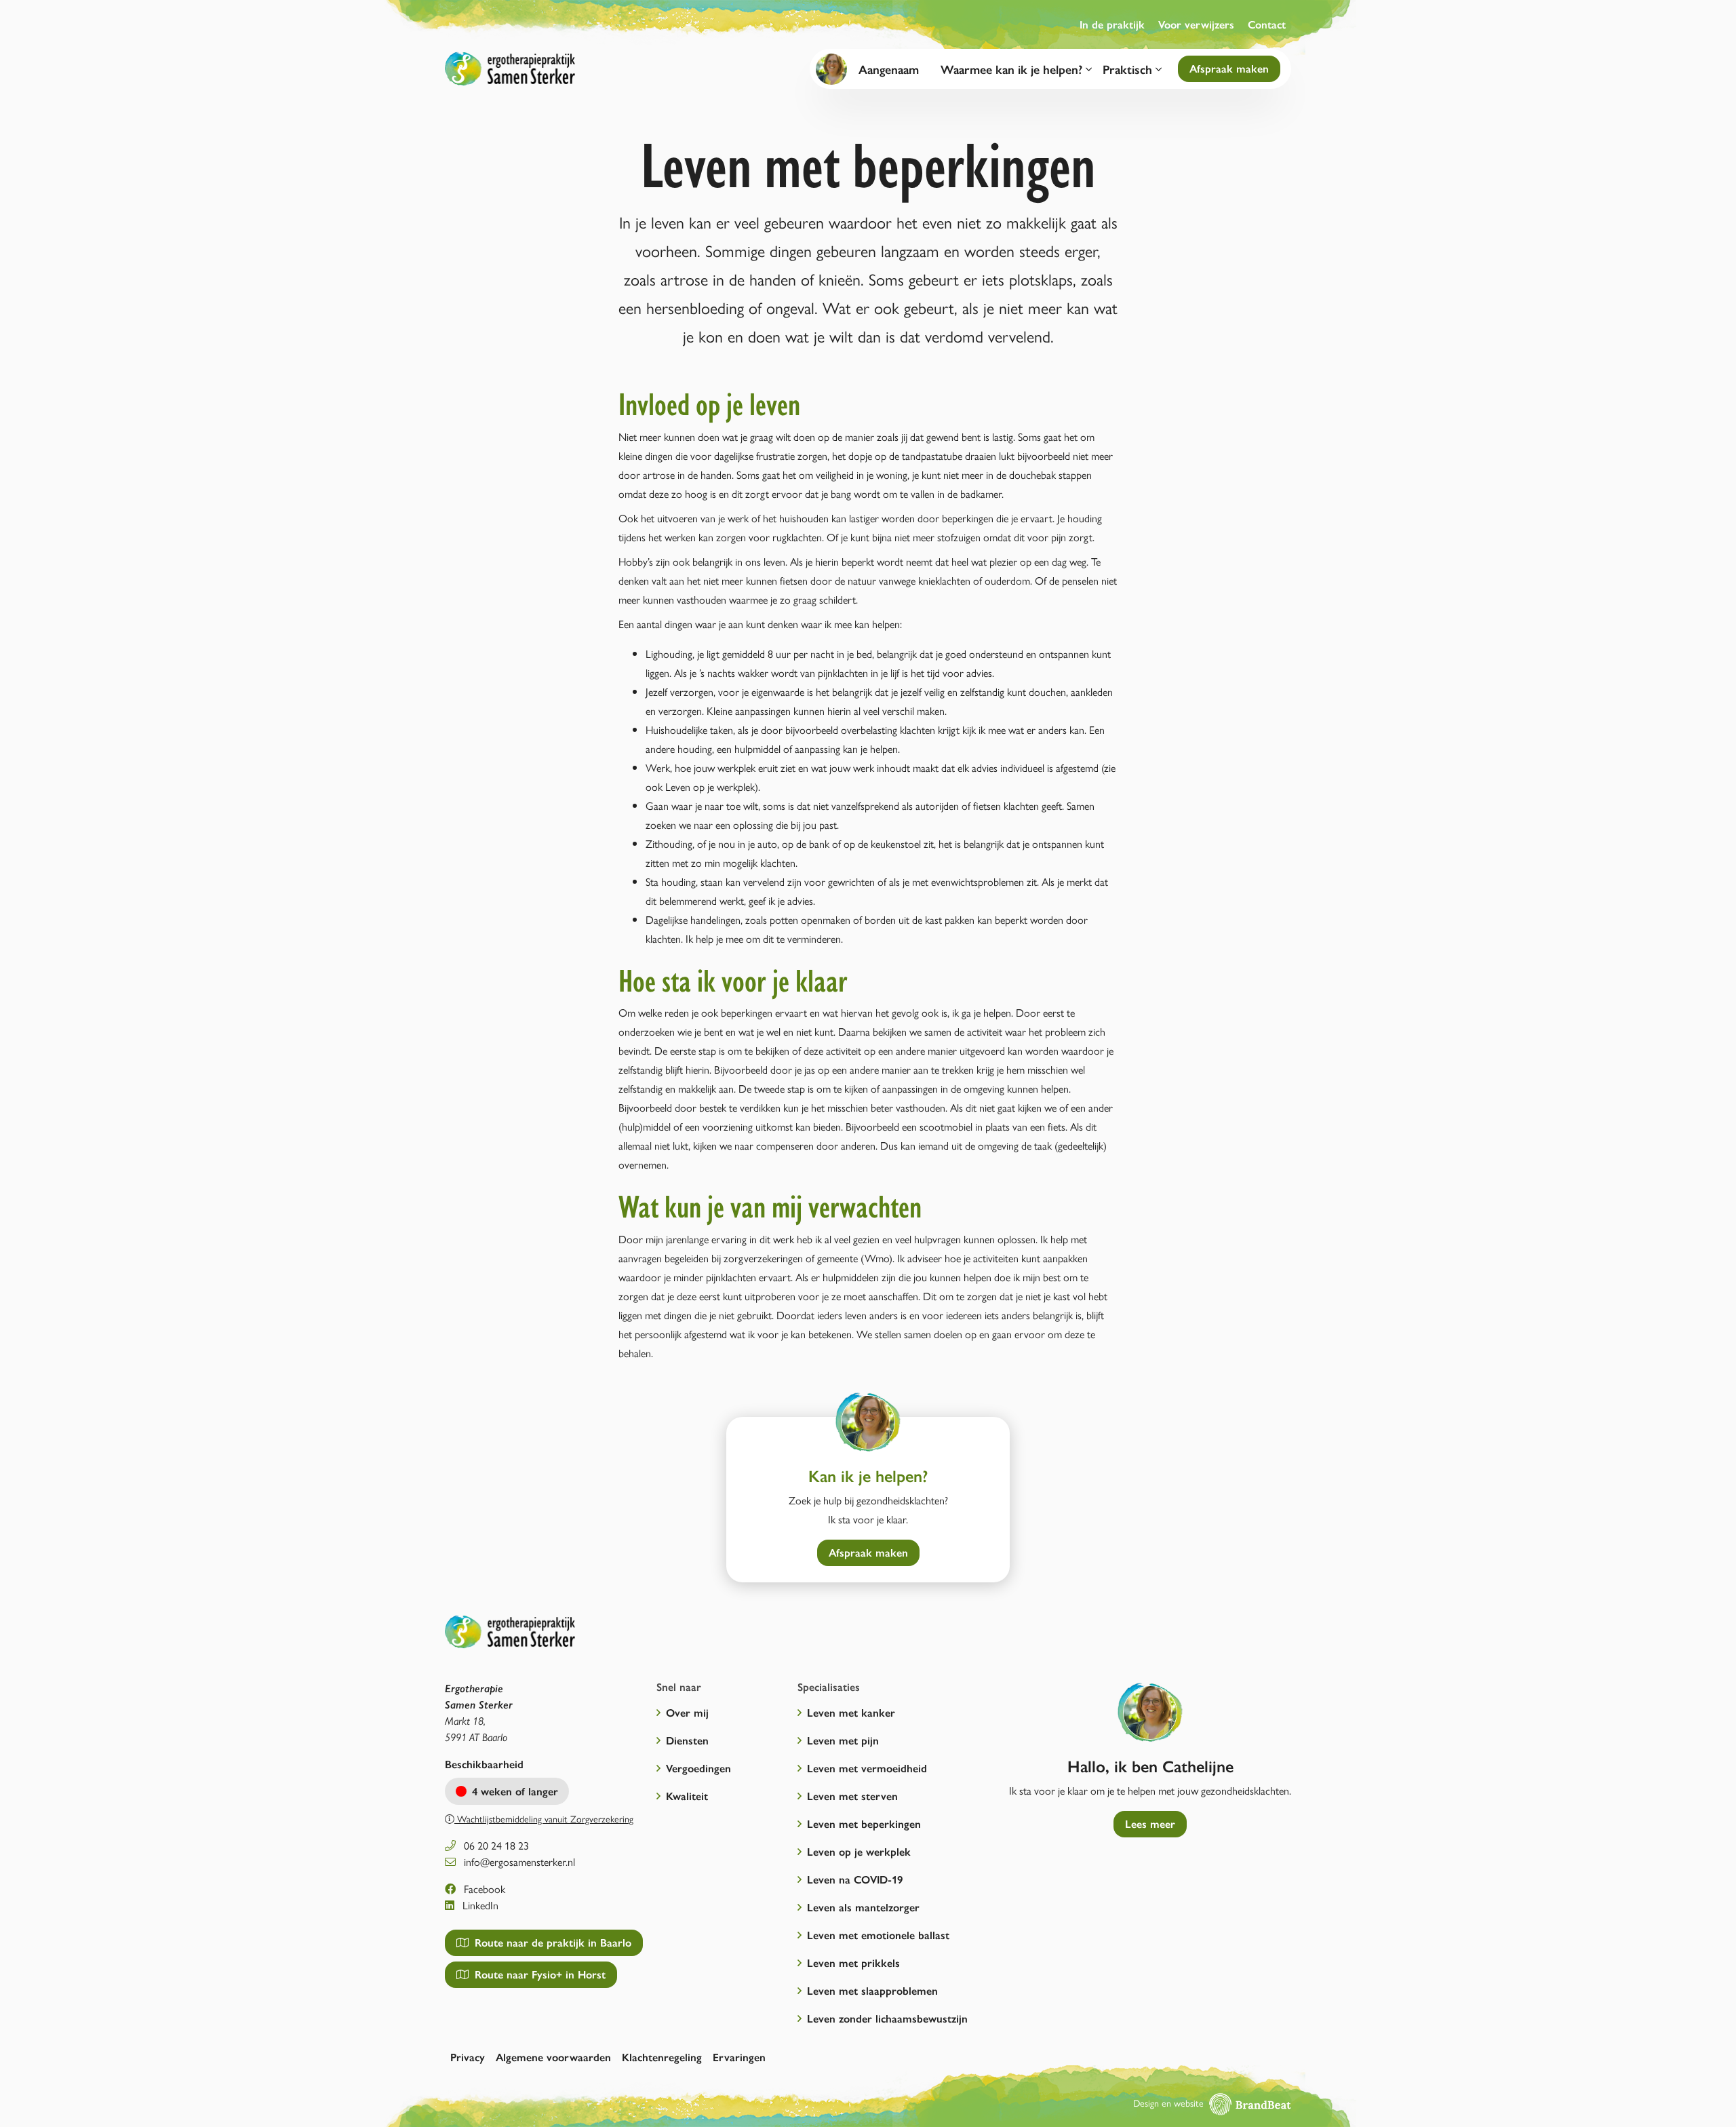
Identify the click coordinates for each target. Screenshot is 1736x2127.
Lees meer (1150, 1823)
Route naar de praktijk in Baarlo (551, 1942)
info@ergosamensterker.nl (518, 1861)
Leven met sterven (852, 1796)
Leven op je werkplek (859, 1851)
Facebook (483, 1889)
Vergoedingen (698, 1768)
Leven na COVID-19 (855, 1879)
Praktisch (1129, 69)
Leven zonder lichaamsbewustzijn (887, 2018)
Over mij (687, 1712)
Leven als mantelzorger (863, 1907)
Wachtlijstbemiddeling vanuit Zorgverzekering (544, 1818)
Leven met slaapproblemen (872, 1990)
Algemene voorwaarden (553, 2057)
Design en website (1170, 2103)
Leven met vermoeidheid (867, 1768)
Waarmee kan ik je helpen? (1013, 69)
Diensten (687, 1740)
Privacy (468, 2057)
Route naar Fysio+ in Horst (538, 1974)
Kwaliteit (687, 1796)
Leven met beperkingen (864, 1823)
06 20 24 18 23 (495, 1845)
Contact (1267, 24)
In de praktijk (1112, 24)
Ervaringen (739, 2057)
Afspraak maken (1229, 68)
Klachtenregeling (662, 2057)
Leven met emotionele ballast (878, 1935)
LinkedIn (479, 1905)
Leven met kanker (851, 1712)
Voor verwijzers (1196, 24)
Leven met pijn (843, 1740)
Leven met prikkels (853, 1963)
